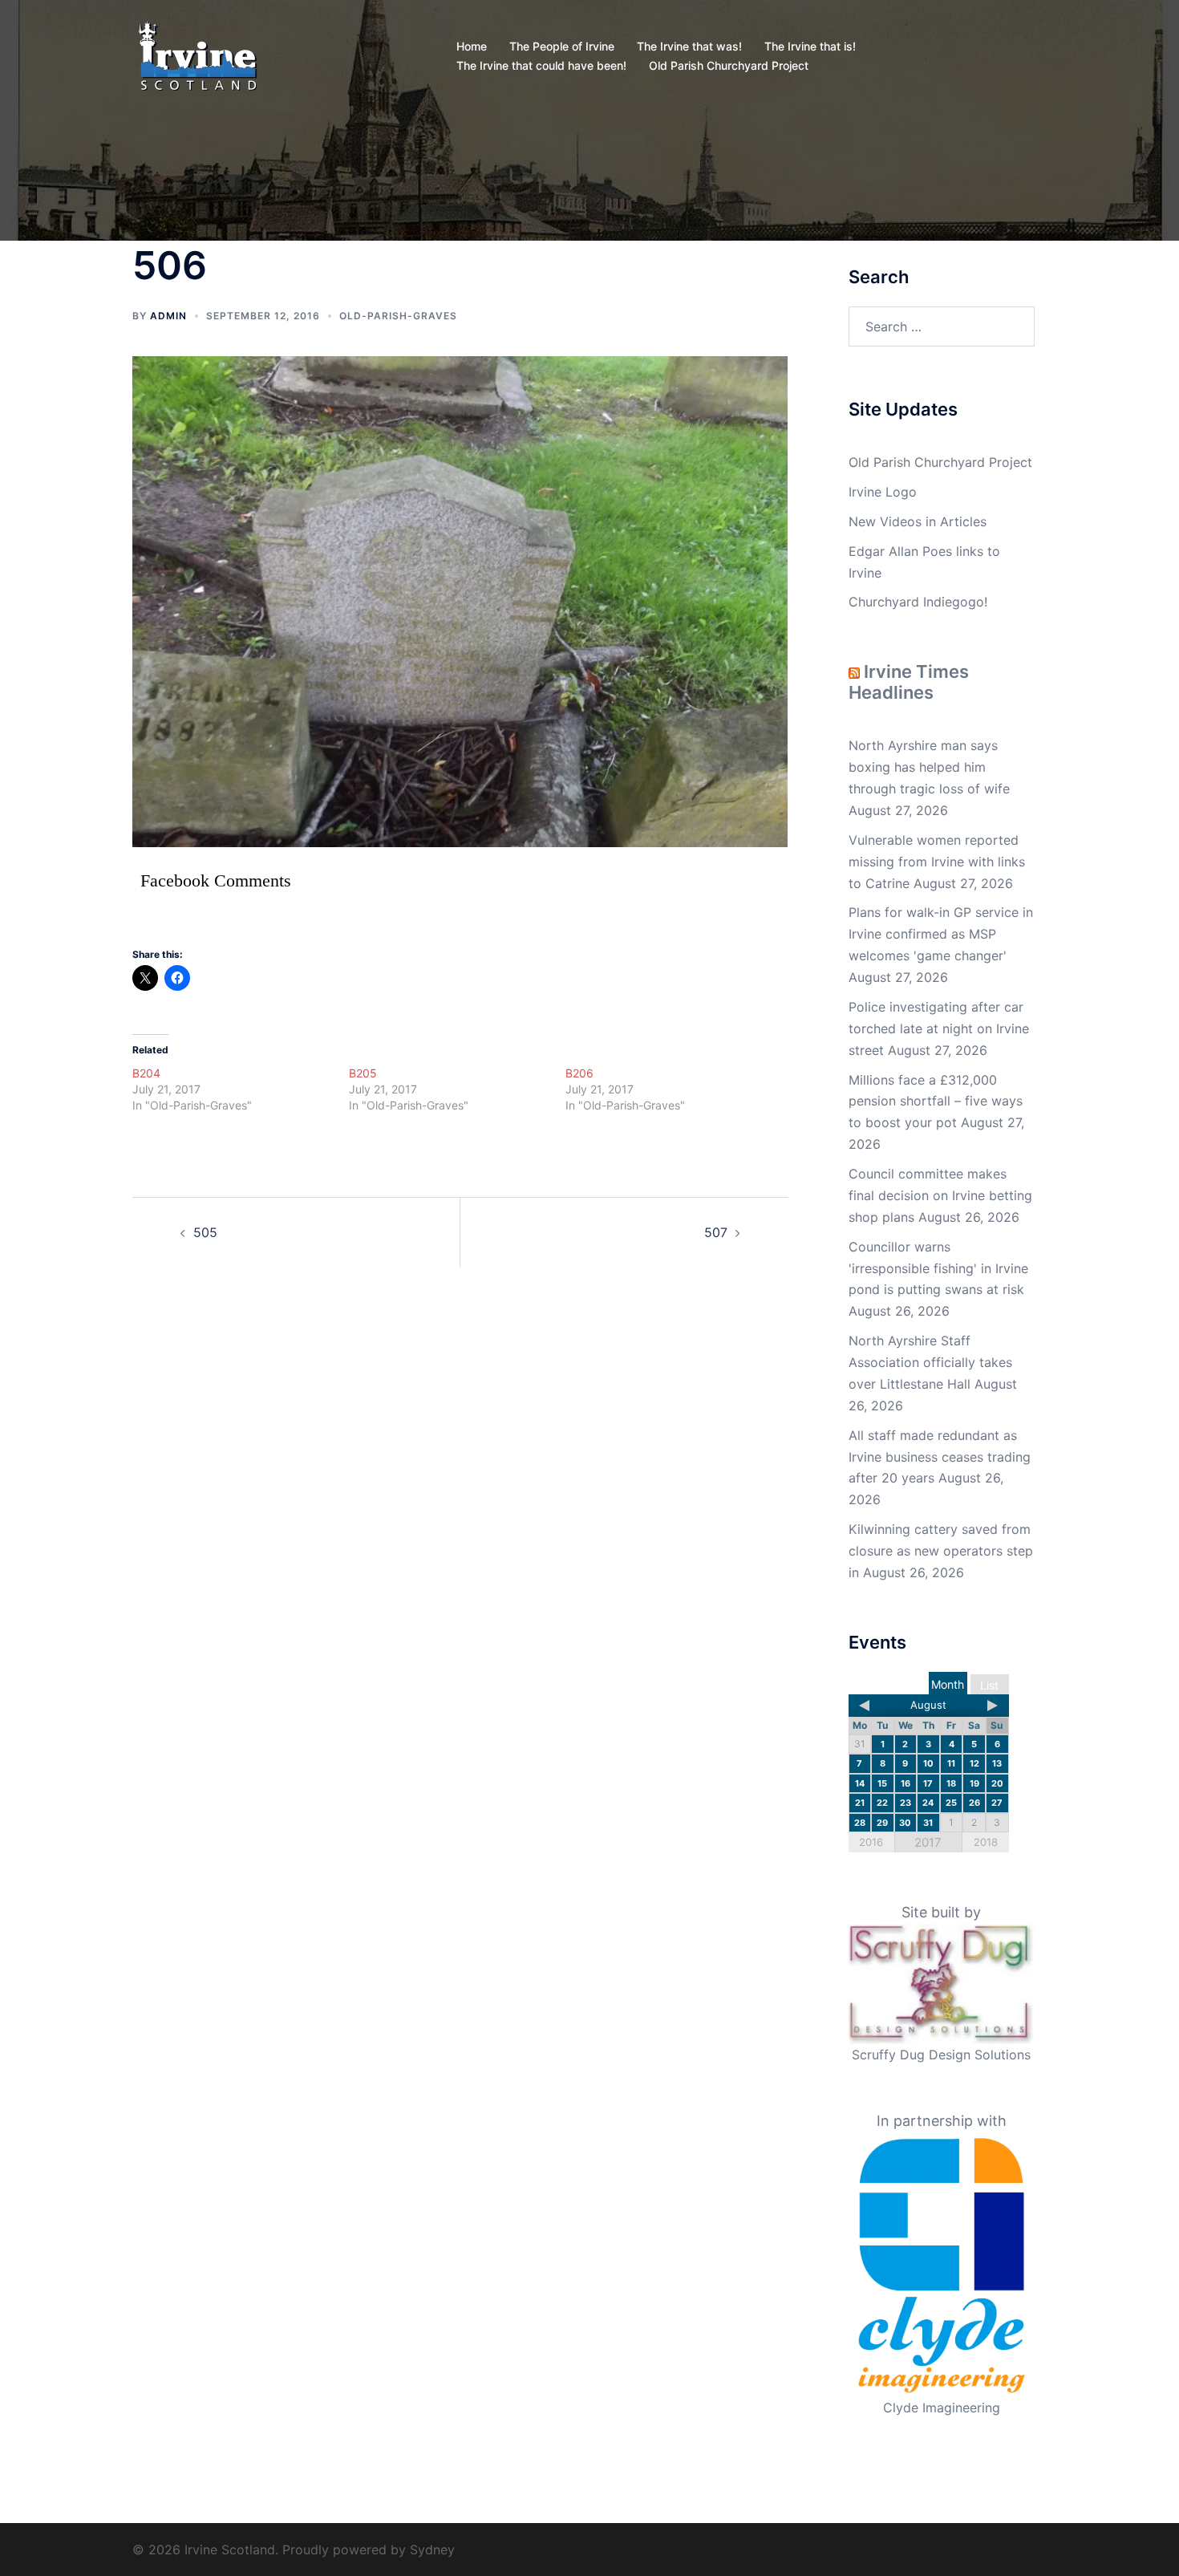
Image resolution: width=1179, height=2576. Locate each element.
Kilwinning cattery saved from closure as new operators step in (941, 1551)
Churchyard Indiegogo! (918, 602)
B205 (363, 1073)
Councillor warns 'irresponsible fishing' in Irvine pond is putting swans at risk (938, 1268)
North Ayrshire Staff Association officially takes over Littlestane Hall (930, 1362)
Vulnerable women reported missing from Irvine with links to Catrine (937, 862)
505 (205, 1232)
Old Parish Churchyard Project (729, 65)
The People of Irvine (562, 46)
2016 (871, 1842)
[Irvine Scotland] (198, 55)
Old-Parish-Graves (398, 316)
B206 (579, 1073)
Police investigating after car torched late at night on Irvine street (939, 1028)
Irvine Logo (883, 492)
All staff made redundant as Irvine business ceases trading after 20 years (940, 1457)
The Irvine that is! (810, 46)
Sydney (432, 2550)
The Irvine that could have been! (541, 65)
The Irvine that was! (689, 46)
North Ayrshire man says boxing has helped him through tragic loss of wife (929, 767)
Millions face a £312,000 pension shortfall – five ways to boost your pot (936, 1101)
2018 (986, 1842)
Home (472, 46)
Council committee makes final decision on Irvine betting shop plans (940, 1195)
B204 (146, 1073)
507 (716, 1232)
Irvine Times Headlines (909, 682)
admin (168, 316)
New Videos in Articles (918, 521)
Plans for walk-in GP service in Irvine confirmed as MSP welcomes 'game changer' (941, 934)
